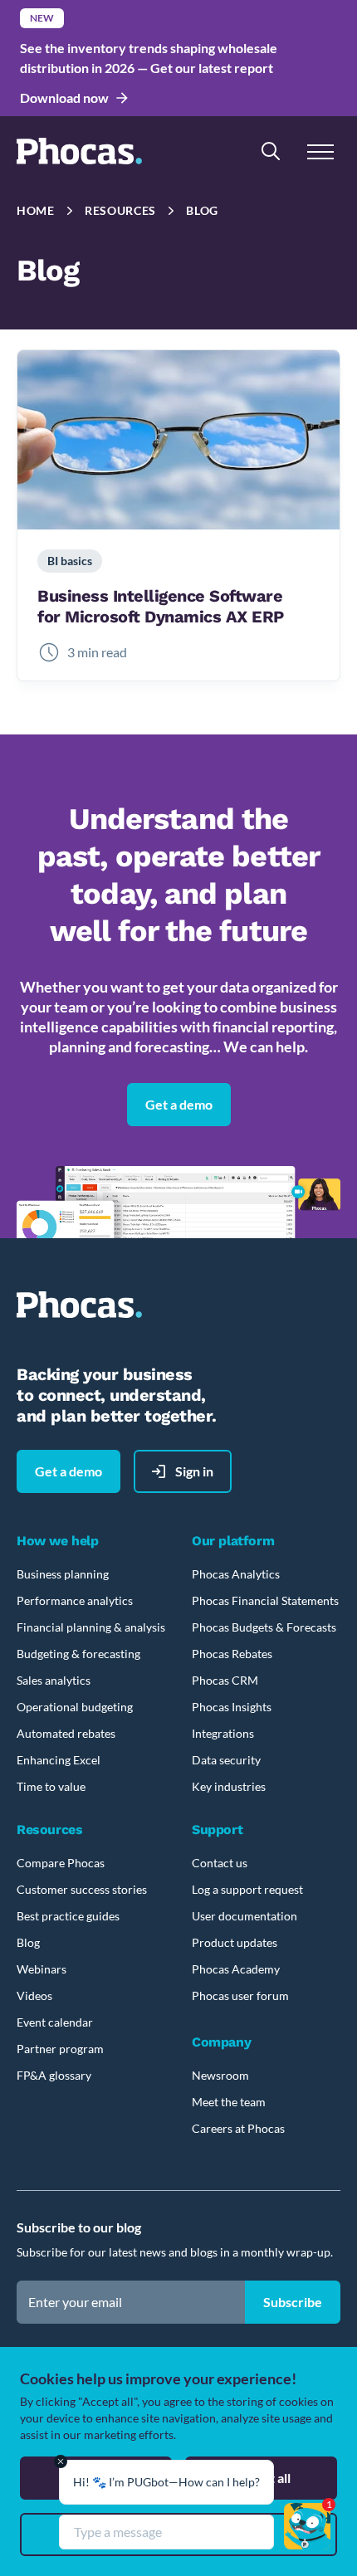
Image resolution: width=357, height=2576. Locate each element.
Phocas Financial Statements (265, 1600)
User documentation (245, 1916)
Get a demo (179, 1104)
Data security (226, 1760)
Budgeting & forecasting (78, 1654)
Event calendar (55, 2022)
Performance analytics (75, 1600)
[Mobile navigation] (320, 151)
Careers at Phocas (238, 2128)
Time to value (51, 1786)
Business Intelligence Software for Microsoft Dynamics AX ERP (161, 606)
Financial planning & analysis (91, 1627)
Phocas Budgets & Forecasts (264, 1627)
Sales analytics (54, 1680)
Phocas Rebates (232, 1654)
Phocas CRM (225, 1680)
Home (36, 210)
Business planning (63, 1574)
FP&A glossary (54, 2075)
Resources (120, 210)
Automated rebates (66, 1733)
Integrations (223, 1733)
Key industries (229, 1786)
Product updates (235, 1942)
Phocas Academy (236, 1969)
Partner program (60, 2049)
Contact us (220, 1863)
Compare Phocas (61, 1863)
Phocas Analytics (236, 1574)
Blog (202, 210)
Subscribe (293, 2302)
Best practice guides (68, 1916)
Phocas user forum (240, 1995)
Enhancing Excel (59, 1760)
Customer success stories (82, 1889)
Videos (34, 1995)
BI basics (70, 561)
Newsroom (220, 2075)
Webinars (42, 1969)
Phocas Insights (232, 1707)
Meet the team (229, 2102)
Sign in (194, 1471)
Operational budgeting (75, 1707)
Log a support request (247, 1889)
